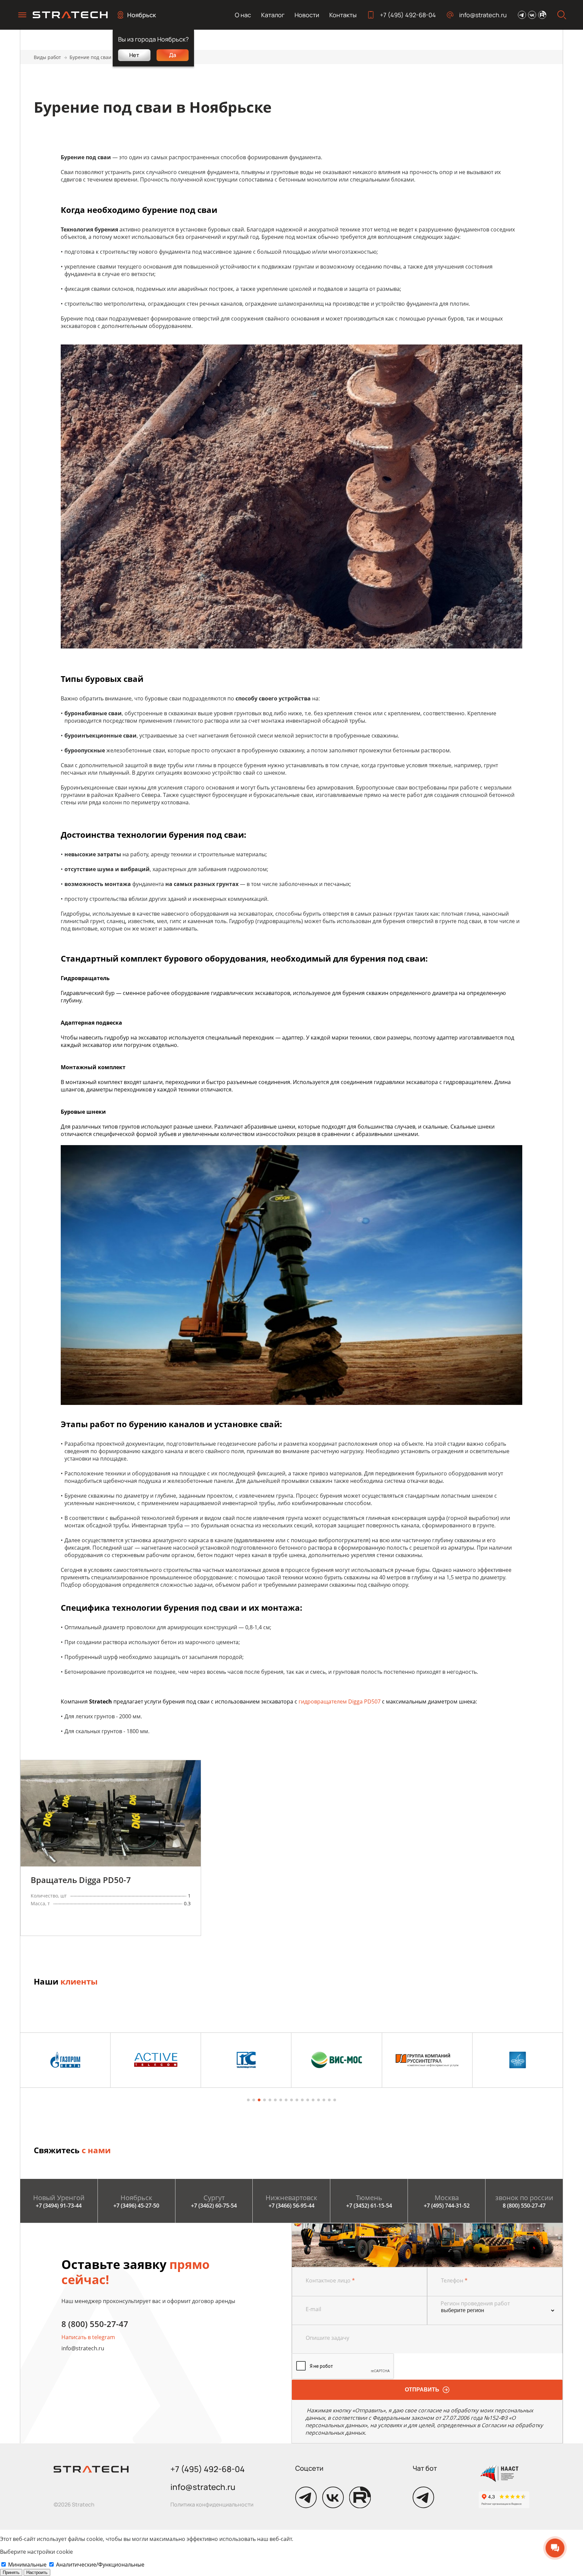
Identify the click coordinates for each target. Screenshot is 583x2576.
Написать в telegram (88, 2337)
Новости (307, 15)
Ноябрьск (142, 15)
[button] (248, 2100)
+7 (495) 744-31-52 (447, 2206)
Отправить (422, 2390)
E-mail (313, 2309)
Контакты (343, 15)
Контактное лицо (330, 2280)
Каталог (273, 15)
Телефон (454, 2280)
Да (173, 55)
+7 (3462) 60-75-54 (214, 2206)
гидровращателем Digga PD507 (340, 1701)
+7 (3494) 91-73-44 (59, 2206)
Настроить (37, 2572)
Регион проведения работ (475, 2303)
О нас (243, 15)
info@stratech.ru (483, 15)
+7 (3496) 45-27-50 (136, 2206)
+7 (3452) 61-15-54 (369, 2206)
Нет (134, 55)
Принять (11, 2572)
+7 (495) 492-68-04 (408, 15)
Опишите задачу (327, 2338)
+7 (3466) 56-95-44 (291, 2206)
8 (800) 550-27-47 (524, 2206)
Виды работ (47, 57)
